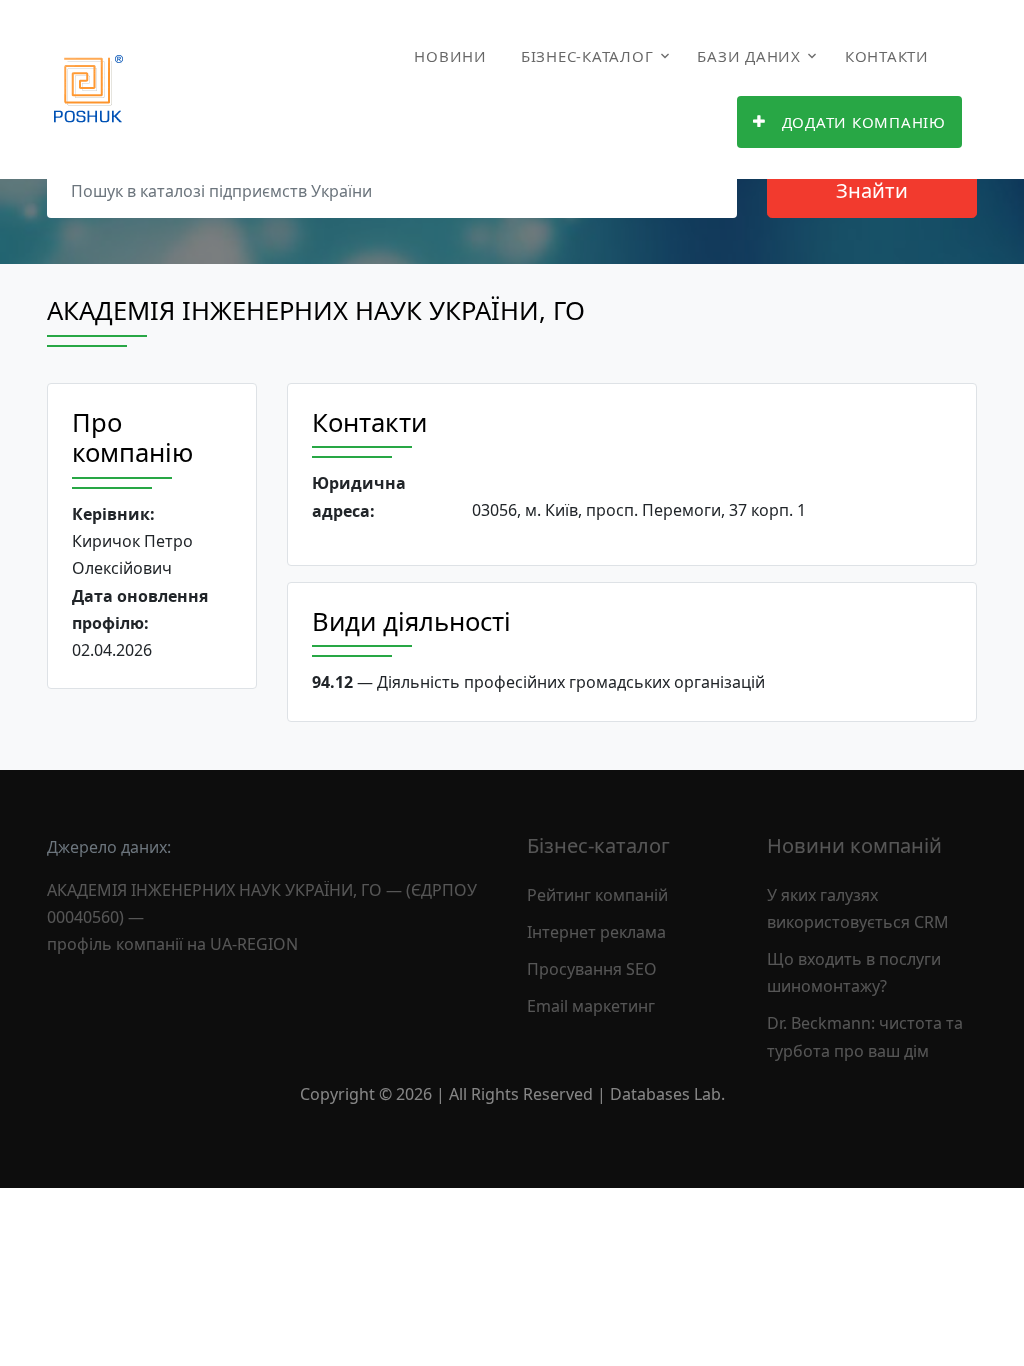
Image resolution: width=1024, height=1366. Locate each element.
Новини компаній (854, 845)
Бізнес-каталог (587, 56)
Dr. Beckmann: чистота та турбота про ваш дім (865, 1036)
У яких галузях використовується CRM (858, 908)
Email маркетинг (591, 1006)
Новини (450, 56)
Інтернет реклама (596, 932)
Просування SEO (592, 969)
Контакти (887, 56)
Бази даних (749, 56)
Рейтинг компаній (597, 895)
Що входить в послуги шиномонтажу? (854, 972)
